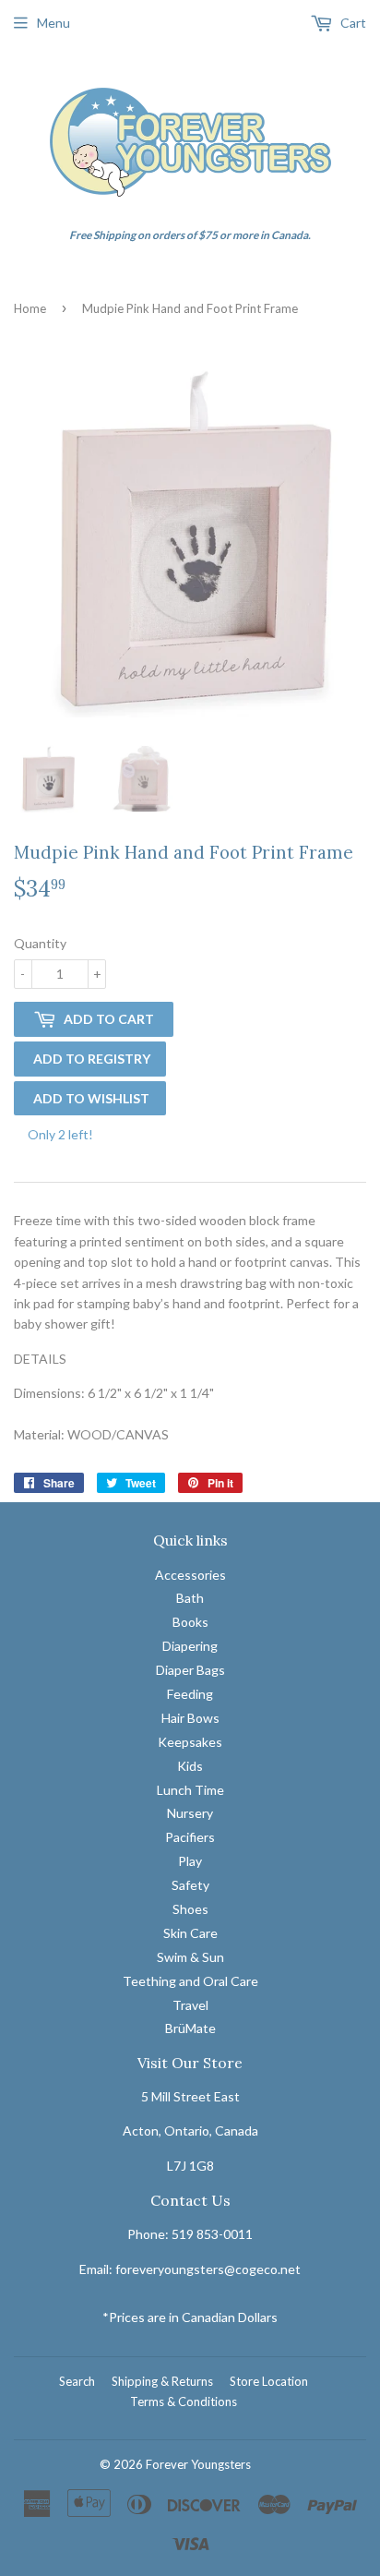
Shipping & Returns (162, 2381)
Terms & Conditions (184, 2401)
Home (30, 308)
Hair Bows (190, 1718)
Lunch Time (190, 1790)
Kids (190, 1766)
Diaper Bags (190, 1670)
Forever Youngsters (198, 2464)
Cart (352, 23)
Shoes (190, 1909)
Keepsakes (190, 1742)
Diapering (190, 1646)
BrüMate (190, 2028)
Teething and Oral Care (190, 1981)
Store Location (269, 2381)
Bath (190, 1598)
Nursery (190, 1813)
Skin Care (190, 1933)
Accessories (190, 1575)
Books (190, 1622)
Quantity (40, 943)
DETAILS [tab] (40, 1359)
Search (77, 2381)
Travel (190, 2005)
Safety (190, 1885)
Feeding (190, 1694)
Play (190, 1861)
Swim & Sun (190, 1957)
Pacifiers (190, 1837)
